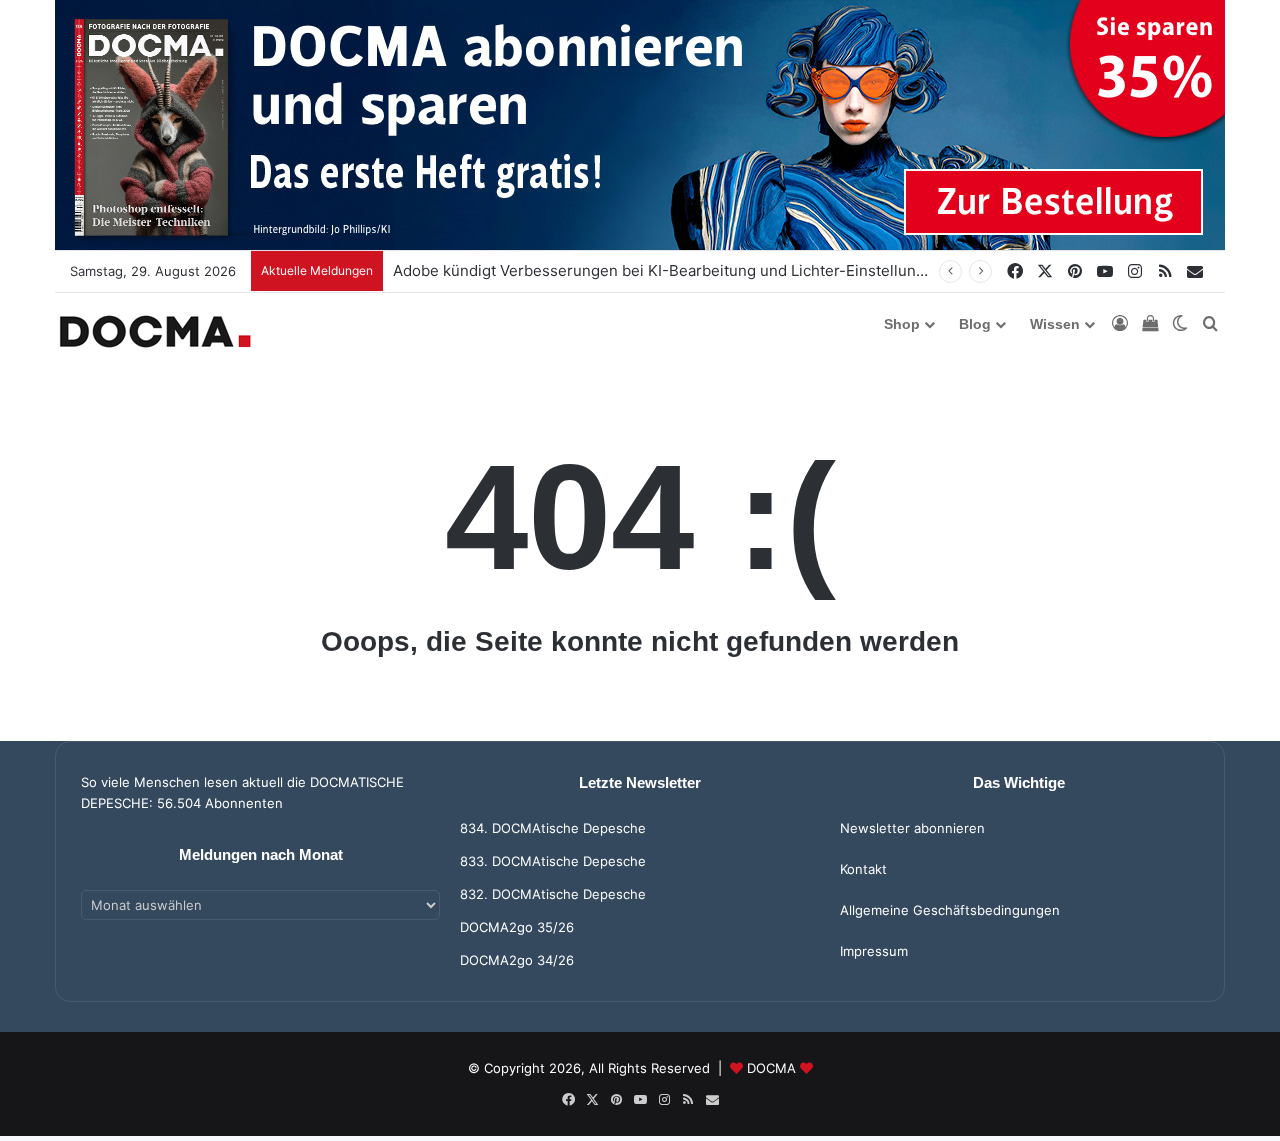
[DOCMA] (155, 331)
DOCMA (771, 1068)
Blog (975, 324)
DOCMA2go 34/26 (517, 960)
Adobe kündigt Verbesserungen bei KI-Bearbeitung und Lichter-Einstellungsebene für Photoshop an (748, 270)
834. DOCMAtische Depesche (553, 828)
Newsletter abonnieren (912, 828)
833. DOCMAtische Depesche (553, 861)
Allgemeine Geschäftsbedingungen (950, 910)
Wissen (1055, 324)
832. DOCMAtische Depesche (553, 894)
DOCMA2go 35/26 (517, 927)
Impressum (874, 951)
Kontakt (863, 869)
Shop (902, 324)
